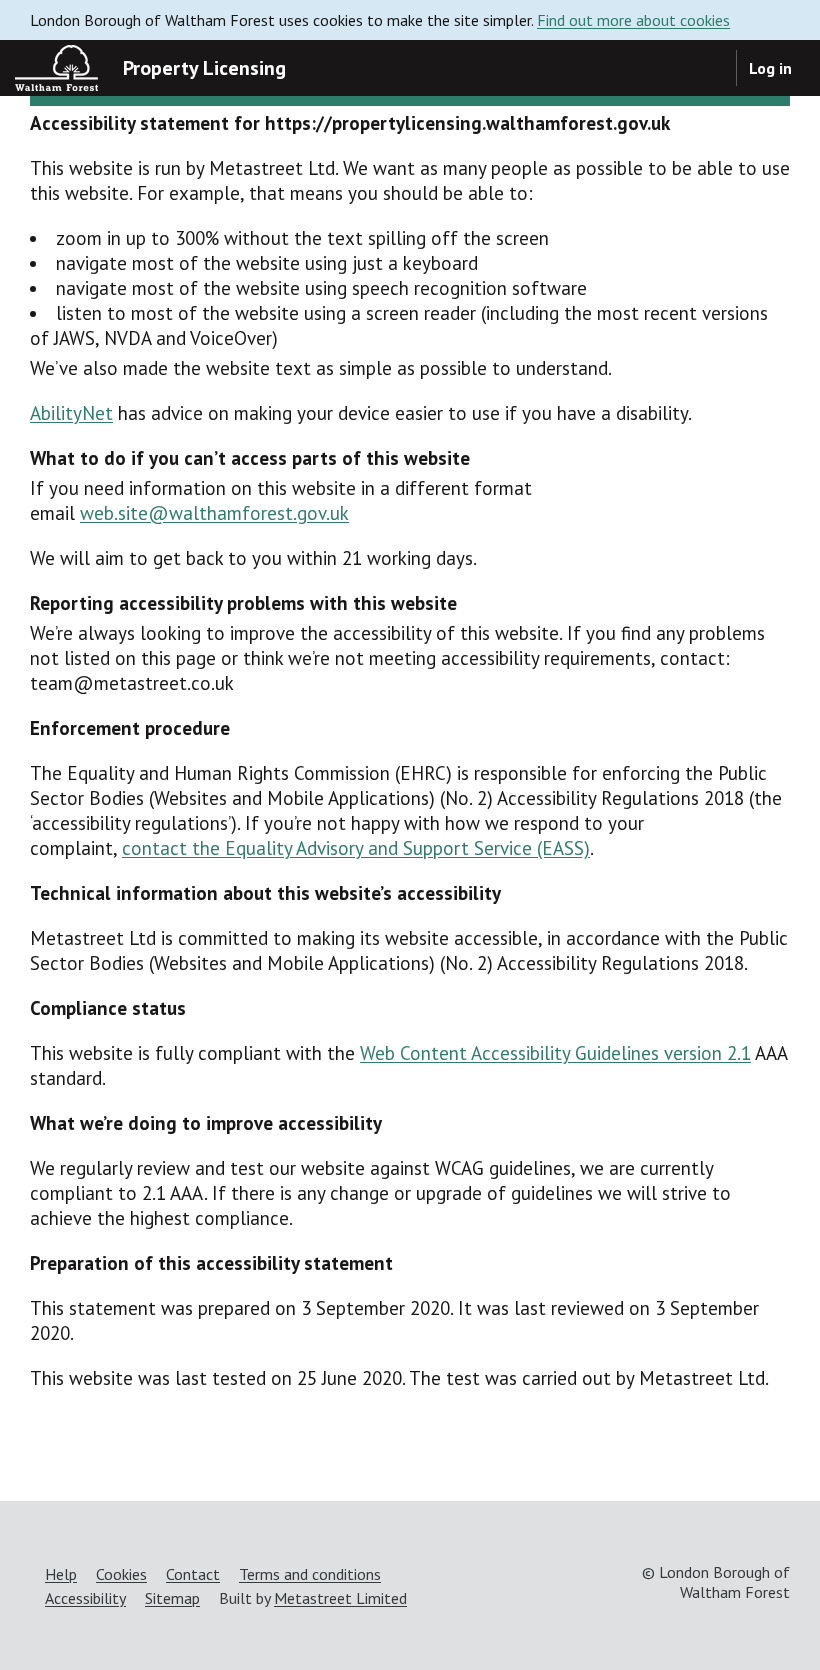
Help (61, 1574)
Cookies (121, 1574)
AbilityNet (71, 413)
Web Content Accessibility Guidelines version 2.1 (555, 1053)
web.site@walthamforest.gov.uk (214, 513)
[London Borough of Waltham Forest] (56, 68)
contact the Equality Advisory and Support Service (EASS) (356, 848)
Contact (193, 1574)
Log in (770, 68)
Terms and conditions (310, 1574)
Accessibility (85, 1598)
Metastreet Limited (340, 1598)
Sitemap (172, 1598)
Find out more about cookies (633, 20)
